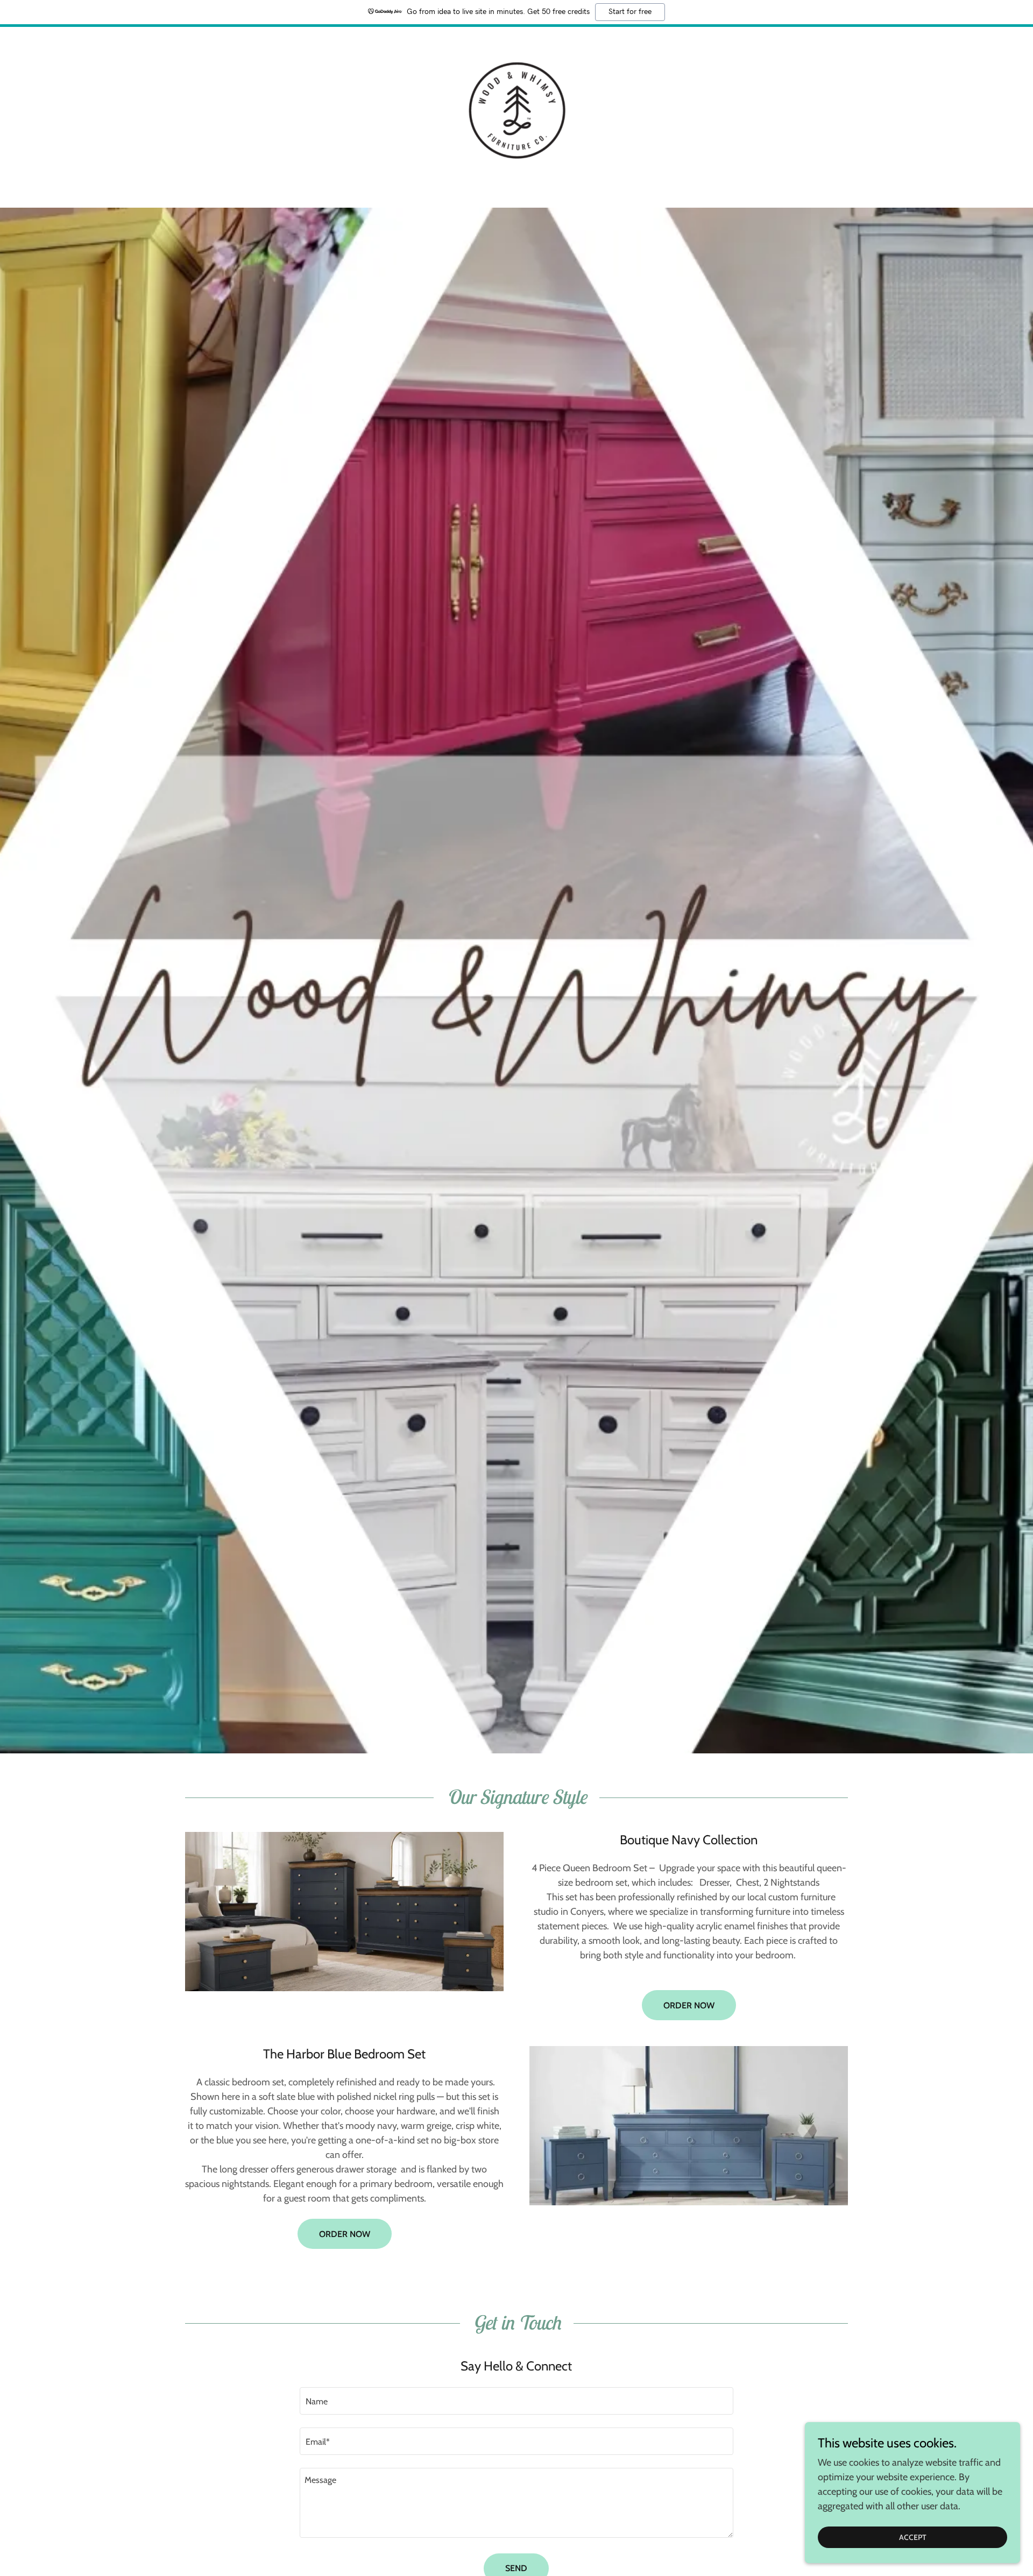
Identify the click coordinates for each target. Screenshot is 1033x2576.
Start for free (630, 12)
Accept (913, 2537)
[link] (516, 110)
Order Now (689, 2005)
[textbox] (516, 2401)
